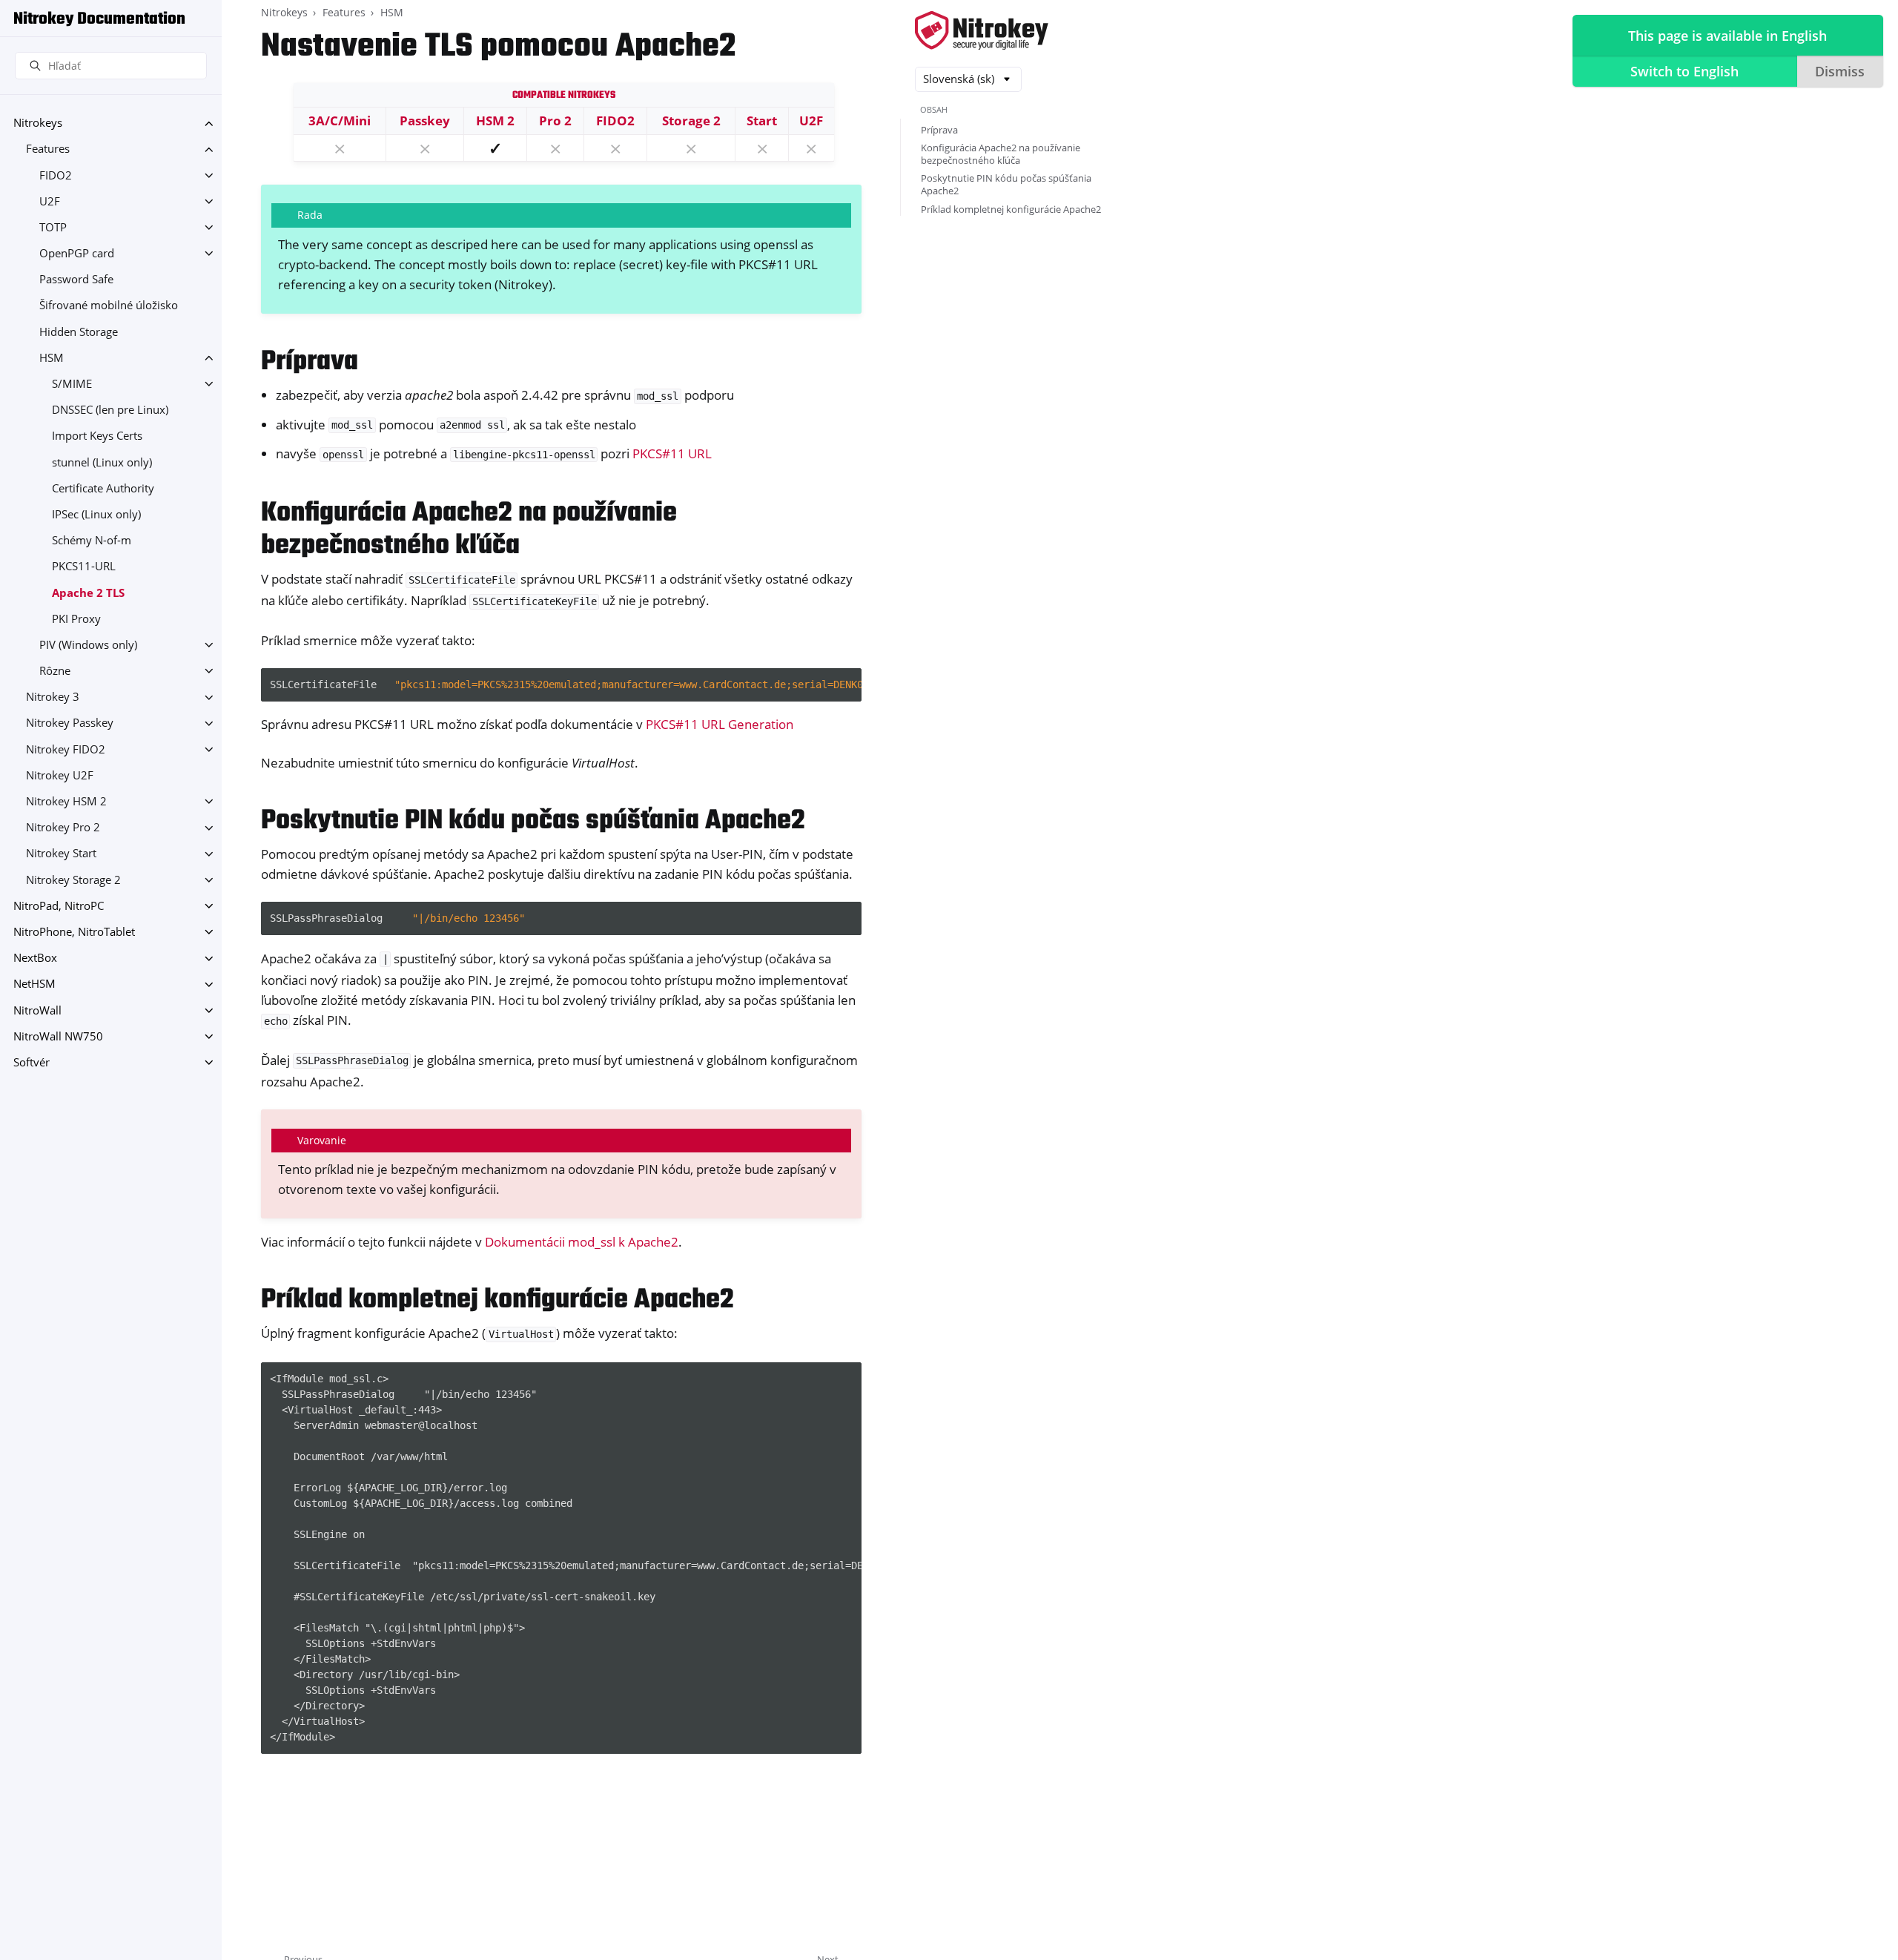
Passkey (425, 121)
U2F (50, 201)
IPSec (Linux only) (96, 514)
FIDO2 (56, 175)
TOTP (53, 227)
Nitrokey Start (61, 854)
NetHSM (34, 984)
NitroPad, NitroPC (59, 906)
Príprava (939, 130)
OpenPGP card (77, 253)
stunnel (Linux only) (102, 462)
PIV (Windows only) (88, 645)
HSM (52, 358)
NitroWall (37, 1010)
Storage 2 (691, 121)
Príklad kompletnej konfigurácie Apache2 (1011, 209)
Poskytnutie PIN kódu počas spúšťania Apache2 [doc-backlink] (533, 821)
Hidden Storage (79, 332)
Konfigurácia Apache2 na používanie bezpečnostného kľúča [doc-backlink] (469, 530)
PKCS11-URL (84, 567)
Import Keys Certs (97, 436)
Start (762, 121)
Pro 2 (555, 121)
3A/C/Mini (340, 121)
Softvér (32, 1062)
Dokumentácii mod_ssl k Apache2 (582, 1242)
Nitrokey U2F (60, 775)
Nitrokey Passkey (70, 723)
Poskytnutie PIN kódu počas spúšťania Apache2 (1006, 184)
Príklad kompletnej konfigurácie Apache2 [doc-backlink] (497, 1300)
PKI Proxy (76, 619)
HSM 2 (495, 121)
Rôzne (55, 671)
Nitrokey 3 (53, 697)
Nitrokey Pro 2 (63, 828)
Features (48, 149)
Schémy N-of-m (92, 541)
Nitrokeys (38, 123)
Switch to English (1684, 71)
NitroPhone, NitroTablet (74, 932)
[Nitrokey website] (982, 32)
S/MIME (72, 384)
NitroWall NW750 (58, 1036)
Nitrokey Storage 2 (73, 880)
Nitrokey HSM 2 (66, 801)
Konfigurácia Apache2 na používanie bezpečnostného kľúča (1001, 154)
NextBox (35, 958)
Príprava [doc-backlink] (310, 362)
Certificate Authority (103, 488)
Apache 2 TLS (88, 593)
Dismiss (1840, 71)
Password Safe (76, 280)
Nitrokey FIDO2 (66, 749)
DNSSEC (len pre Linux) (110, 410)
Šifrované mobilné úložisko (109, 306)
